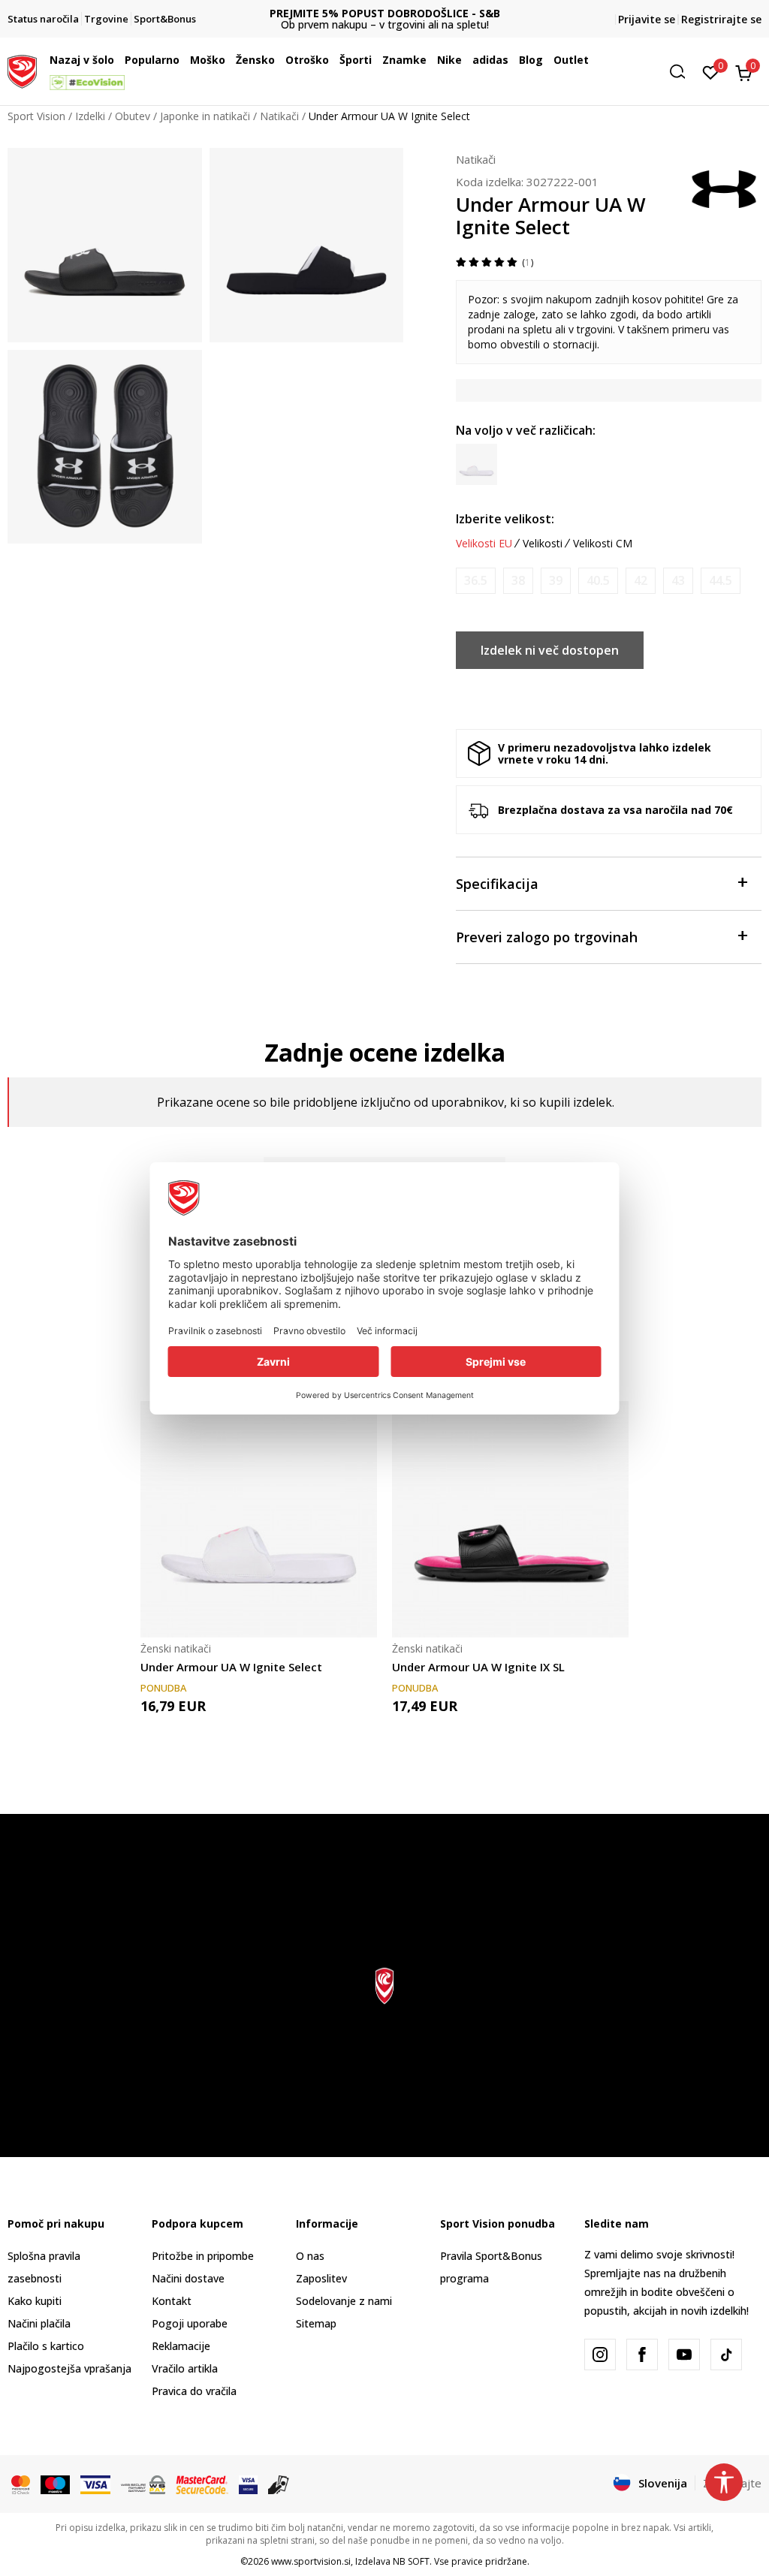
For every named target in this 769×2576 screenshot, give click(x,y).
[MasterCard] (21, 2484)
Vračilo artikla (185, 2368)
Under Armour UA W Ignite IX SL (478, 1667)
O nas (310, 2256)
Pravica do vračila (194, 2391)
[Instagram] (600, 2355)
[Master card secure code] (202, 2484)
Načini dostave (188, 2278)
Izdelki (90, 116)
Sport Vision (36, 116)
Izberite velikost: (505, 519)
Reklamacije (181, 2346)
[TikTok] (726, 2355)
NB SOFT (411, 2561)
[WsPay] (143, 2484)
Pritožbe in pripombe (203, 2256)
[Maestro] (55, 2484)
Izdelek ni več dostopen (550, 650)
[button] (118, 60)
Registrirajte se (721, 19)
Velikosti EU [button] (484, 544)
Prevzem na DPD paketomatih (385, 13)
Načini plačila (39, 2323)
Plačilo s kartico (46, 2346)
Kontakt (172, 2301)
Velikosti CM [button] (603, 544)
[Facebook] (642, 2355)
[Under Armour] (724, 188)
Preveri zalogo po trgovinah (547, 937)
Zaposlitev (321, 2278)
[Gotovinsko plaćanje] (279, 2484)
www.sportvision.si (311, 2561)
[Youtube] (684, 2355)
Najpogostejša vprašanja (69, 2368)
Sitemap (316, 2323)
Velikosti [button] (543, 544)
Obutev (133, 116)
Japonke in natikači (205, 116)
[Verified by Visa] (248, 2484)
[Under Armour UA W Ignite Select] (259, 1519)
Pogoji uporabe (190, 2323)
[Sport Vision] (22, 70)
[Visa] (95, 2484)
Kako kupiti (35, 2301)
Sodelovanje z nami (344, 2301)
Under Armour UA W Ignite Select (231, 1667)
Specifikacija (497, 884)
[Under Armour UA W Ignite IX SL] (510, 1519)
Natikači (279, 116)
